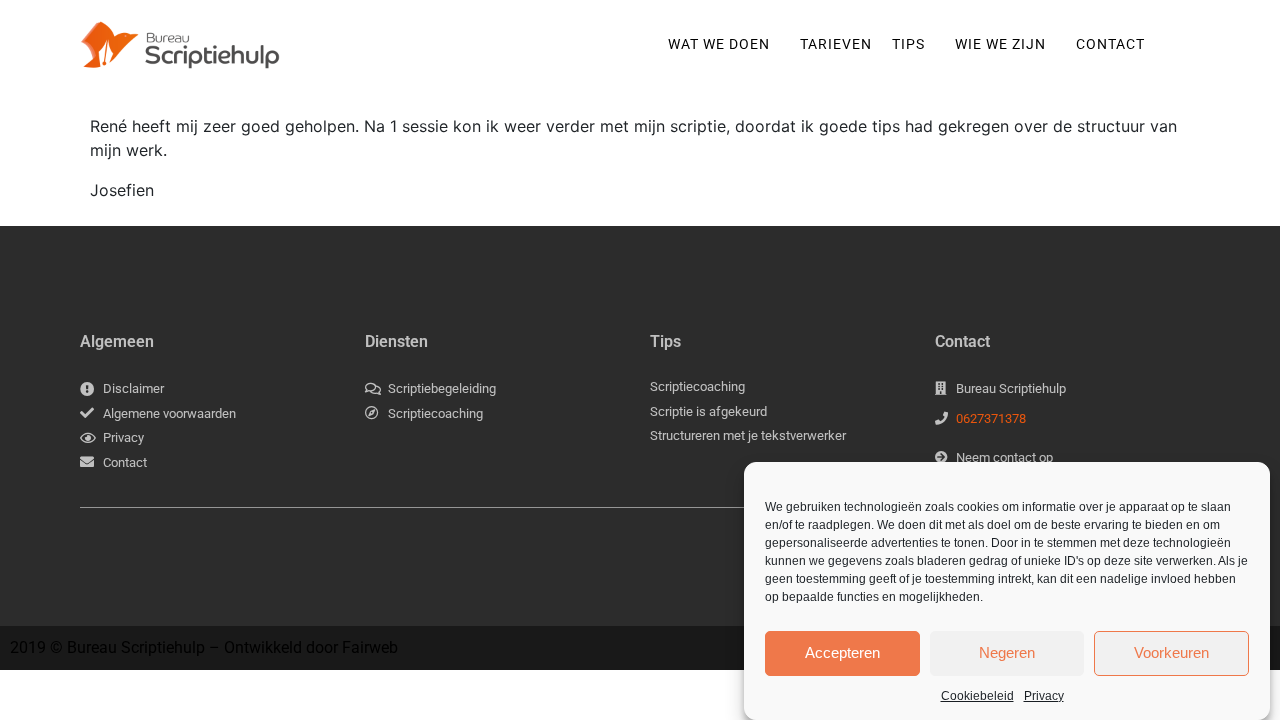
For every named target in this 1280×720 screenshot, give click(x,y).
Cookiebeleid (977, 696)
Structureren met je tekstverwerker (748, 435)
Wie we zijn (1000, 44)
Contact (1110, 44)
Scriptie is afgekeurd (708, 411)
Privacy (1044, 696)
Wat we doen (719, 44)
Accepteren (842, 652)
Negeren (1007, 652)
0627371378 (991, 418)
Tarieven (836, 44)
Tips (908, 44)
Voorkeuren (1171, 652)
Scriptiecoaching (697, 386)
